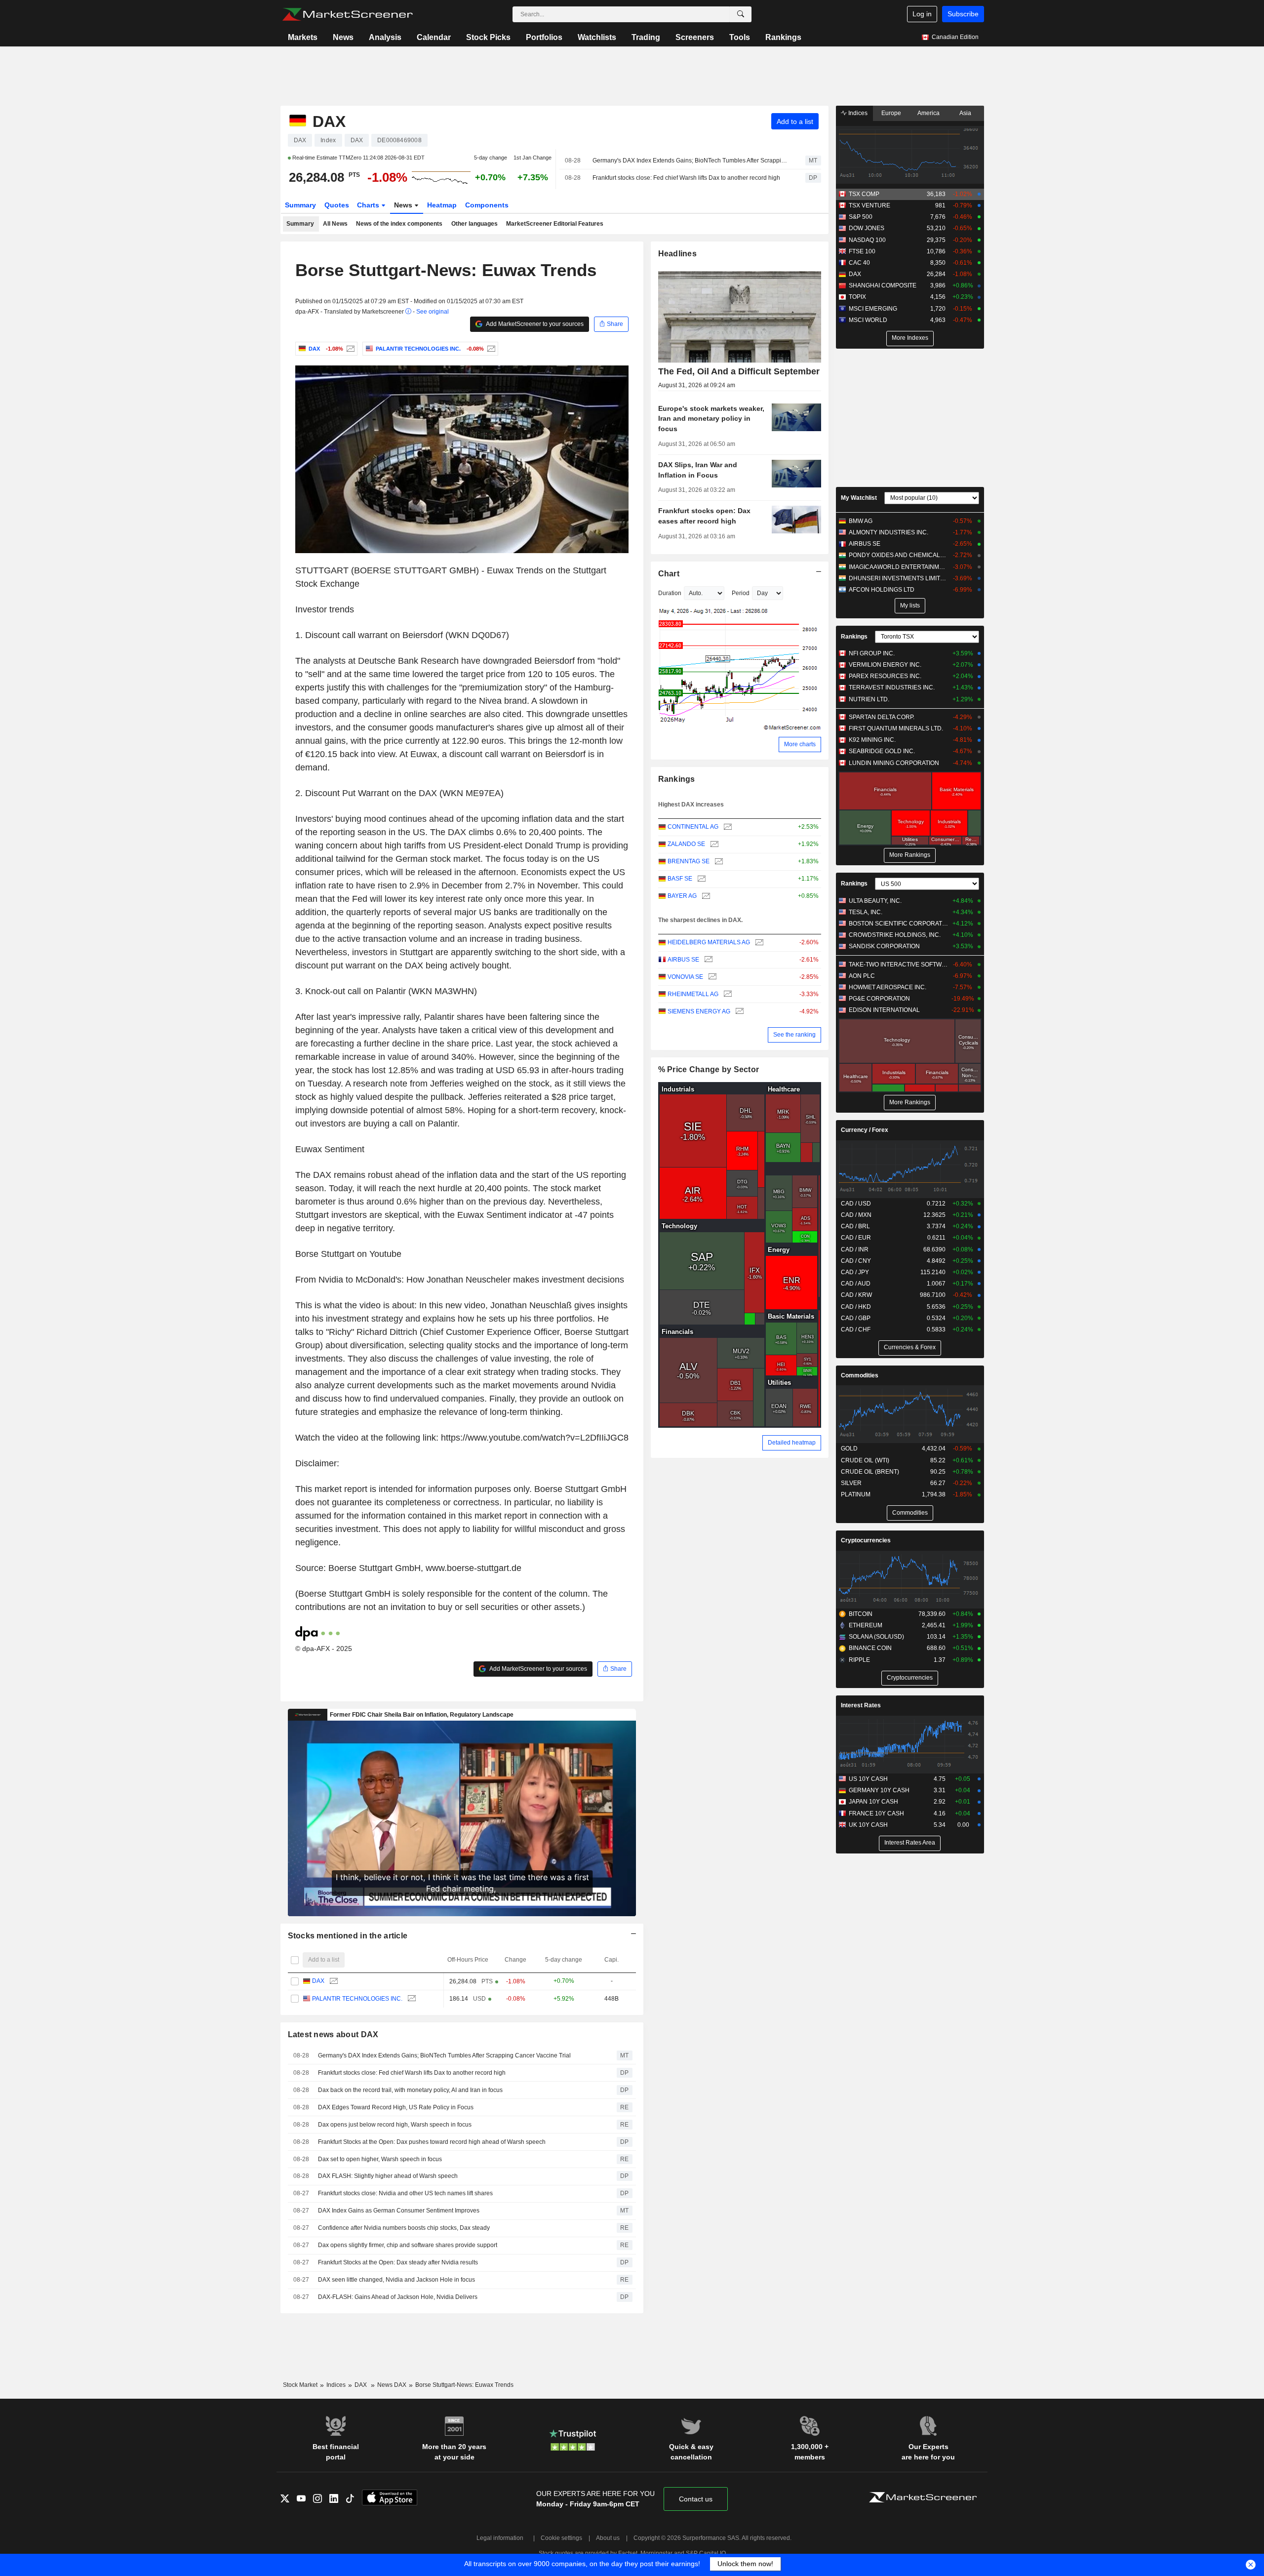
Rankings (783, 37)
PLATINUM (856, 1494)
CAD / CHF (856, 1329)
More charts (800, 744)
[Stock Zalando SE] (713, 844)
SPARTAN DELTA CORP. (882, 717)
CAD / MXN (856, 1215)
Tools (740, 37)
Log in (922, 14)
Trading (646, 37)
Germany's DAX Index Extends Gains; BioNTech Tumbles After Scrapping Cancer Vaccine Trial (690, 161)
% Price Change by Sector (709, 1069)
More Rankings (910, 855)
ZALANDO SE (686, 844)
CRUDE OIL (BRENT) (870, 1472)
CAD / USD (856, 1204)
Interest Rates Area (910, 1843)
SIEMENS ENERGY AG (699, 1011)
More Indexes (910, 338)
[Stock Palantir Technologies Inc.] (490, 349)
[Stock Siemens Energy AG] (738, 1012)
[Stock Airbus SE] (707, 960)
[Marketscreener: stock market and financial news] (347, 14)
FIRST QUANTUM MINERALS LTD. (896, 728)
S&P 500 (861, 217)
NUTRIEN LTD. (869, 699)
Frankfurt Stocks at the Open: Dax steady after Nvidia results (398, 2262)
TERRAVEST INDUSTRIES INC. (892, 687)
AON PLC (862, 976)
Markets (303, 37)
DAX (318, 1981)
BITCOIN (861, 1614)
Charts (369, 205)
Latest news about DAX (333, 2034)
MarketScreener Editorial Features (555, 224)
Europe (891, 113)
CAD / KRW (856, 1295)
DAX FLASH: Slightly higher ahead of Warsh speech (388, 2176)
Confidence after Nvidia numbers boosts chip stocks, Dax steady (404, 2228)
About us (608, 2538)
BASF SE (680, 879)
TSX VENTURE (869, 205)
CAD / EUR (856, 1238)
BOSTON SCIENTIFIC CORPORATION (898, 924)
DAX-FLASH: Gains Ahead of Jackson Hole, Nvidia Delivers (398, 2297)
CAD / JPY (855, 1272)
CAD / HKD (856, 1307)
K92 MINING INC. (872, 740)
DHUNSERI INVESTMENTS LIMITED (898, 578)
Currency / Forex (865, 1130)
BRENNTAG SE (689, 861)
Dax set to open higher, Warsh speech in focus (380, 2159)
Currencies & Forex (910, 1347)
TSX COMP (864, 194)
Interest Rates (861, 1705)
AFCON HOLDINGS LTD (882, 590)
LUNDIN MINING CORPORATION (894, 763)
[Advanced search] (741, 14)
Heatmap (442, 205)
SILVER (851, 1483)
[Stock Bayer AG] (705, 896)
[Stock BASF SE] (700, 879)
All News (335, 224)
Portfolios (544, 37)
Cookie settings (561, 2538)
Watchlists (597, 37)
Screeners (695, 37)
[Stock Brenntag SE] (718, 862)
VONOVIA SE (685, 977)
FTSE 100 (862, 251)
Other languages (474, 224)
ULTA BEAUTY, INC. (875, 901)
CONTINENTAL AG (693, 827)
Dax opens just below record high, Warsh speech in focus (395, 2125)
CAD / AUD (856, 1284)
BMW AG (861, 521)
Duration (670, 593)
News (343, 37)
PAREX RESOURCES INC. (885, 676)
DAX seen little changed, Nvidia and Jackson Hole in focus (396, 2280)
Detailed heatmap (792, 1443)
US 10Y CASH (868, 1779)
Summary (300, 205)
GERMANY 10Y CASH (879, 1790)
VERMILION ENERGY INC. (885, 665)
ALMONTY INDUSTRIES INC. (889, 532)
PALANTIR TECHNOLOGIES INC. (357, 1999)
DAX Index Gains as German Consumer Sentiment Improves (399, 2211)
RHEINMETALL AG (693, 994)
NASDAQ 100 (867, 240)
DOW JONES (867, 228)
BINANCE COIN (870, 1648)
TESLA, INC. (866, 912)
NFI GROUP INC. (872, 653)
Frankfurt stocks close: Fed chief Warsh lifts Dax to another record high (686, 178)
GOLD (849, 1449)
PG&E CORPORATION (879, 999)
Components (487, 205)
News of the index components (399, 224)
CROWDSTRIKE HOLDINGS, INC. (895, 935)
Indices (857, 113)
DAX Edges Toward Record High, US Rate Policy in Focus (396, 2107)
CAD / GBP (856, 1318)
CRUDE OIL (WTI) (865, 1460)
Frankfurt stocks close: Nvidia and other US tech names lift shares (405, 2193)
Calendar (434, 37)
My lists (910, 605)
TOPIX (857, 297)
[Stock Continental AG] (727, 827)
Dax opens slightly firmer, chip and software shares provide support (408, 2245)
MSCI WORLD (868, 320)
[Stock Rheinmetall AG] (727, 994)
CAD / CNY (856, 1261)
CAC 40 (859, 263)
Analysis (385, 37)
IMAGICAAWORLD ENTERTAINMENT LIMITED (898, 567)
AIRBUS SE (683, 960)
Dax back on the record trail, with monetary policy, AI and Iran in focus (410, 2090)
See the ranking (794, 1035)
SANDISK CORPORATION (884, 946)
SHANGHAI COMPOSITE (883, 285)
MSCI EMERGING (873, 309)
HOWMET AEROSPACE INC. (888, 987)
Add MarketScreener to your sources (534, 324)
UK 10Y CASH (868, 1825)
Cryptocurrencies (866, 1540)
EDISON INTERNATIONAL (884, 1010)
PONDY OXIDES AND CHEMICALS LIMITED (898, 555)
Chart (669, 574)
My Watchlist (859, 498)
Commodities (860, 1375)
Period (741, 593)
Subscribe (963, 14)
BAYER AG (682, 896)
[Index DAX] (349, 349)
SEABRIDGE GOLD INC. (882, 751)
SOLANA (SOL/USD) (876, 1637)
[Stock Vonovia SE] (711, 977)
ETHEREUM (866, 1625)
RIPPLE (859, 1660)
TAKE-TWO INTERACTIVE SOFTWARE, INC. (898, 965)
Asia (965, 113)
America (928, 113)
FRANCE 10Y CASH (876, 1813)
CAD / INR (855, 1249)
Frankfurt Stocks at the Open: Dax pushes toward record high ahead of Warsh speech (432, 2142)
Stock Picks (488, 37)
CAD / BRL (855, 1226)
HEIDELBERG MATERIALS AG (709, 942)
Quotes (337, 205)
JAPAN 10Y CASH (873, 1802)
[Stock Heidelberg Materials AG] (758, 943)
